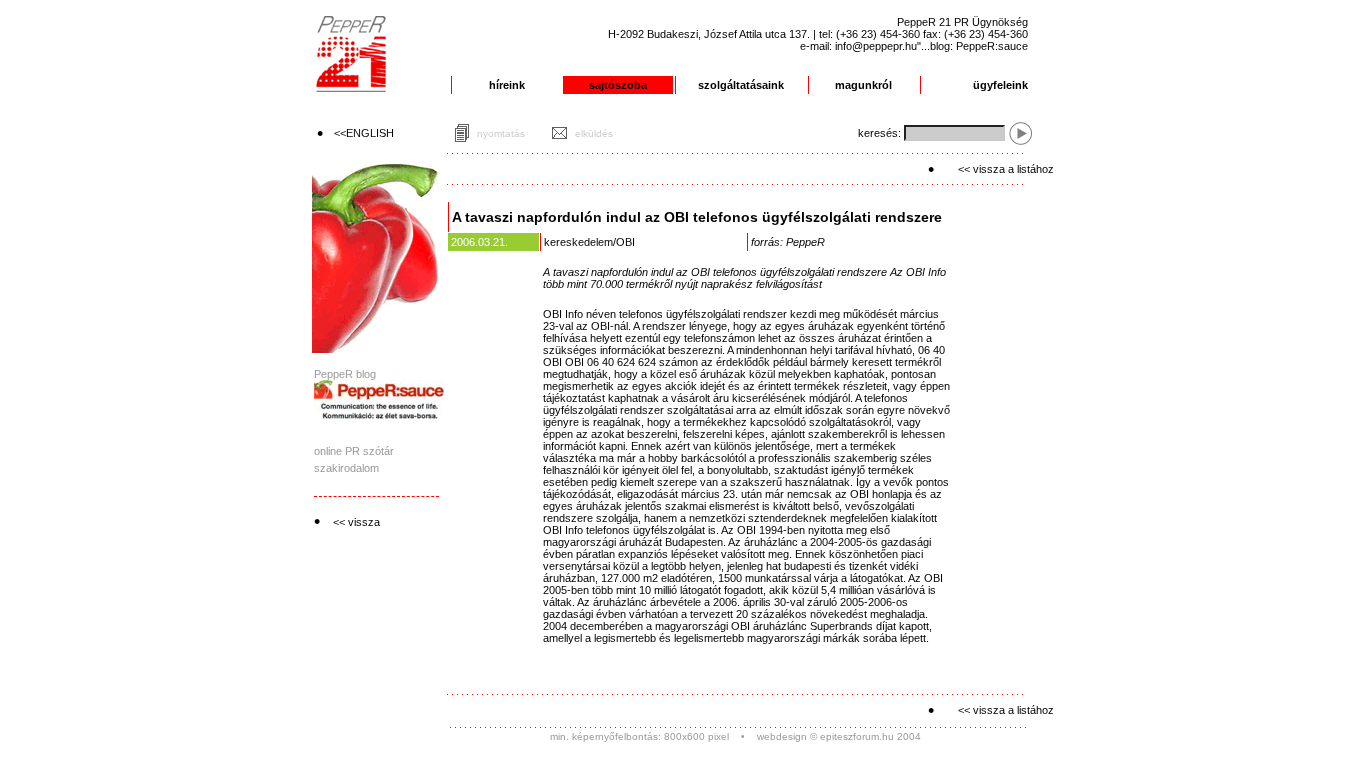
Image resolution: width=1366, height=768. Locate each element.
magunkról (863, 85)
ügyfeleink (1000, 85)
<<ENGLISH (364, 133)
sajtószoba (618, 85)
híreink (507, 85)
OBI (625, 242)
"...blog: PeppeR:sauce (972, 46)
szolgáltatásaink (741, 85)
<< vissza (356, 522)
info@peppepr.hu (876, 46)
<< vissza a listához (1006, 169)
